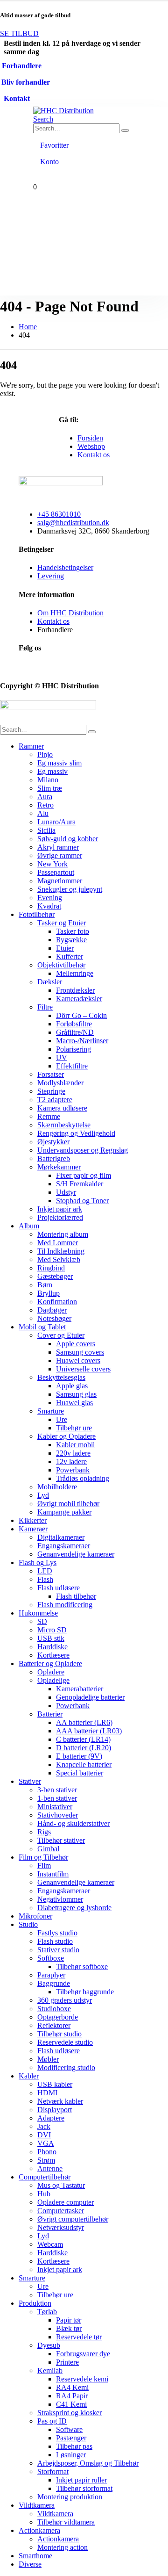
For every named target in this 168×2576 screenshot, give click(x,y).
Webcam (50, 2244)
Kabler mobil (75, 1445)
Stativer (30, 1781)
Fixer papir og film (84, 1175)
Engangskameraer (64, 1546)
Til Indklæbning (61, 1251)
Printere (67, 2362)
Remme (49, 1116)
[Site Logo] (63, 111)
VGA (46, 2143)
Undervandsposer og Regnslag (83, 1150)
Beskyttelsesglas (61, 1377)
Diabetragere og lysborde (74, 1908)
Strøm (46, 2160)
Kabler (29, 2076)
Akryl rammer (58, 847)
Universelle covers (83, 1369)
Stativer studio (58, 1950)
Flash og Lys (38, 1562)
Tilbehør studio (59, 2034)
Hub (44, 2194)
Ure (62, 1419)
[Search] (125, 130)
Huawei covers (78, 1360)
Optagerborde (58, 2017)
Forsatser (51, 1074)
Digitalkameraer (61, 1537)
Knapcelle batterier (84, 1764)
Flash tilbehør (76, 1596)
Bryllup (49, 1293)
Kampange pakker (64, 1512)
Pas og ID (52, 2421)
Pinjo (45, 754)
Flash (45, 1579)
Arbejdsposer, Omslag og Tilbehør (88, 2463)
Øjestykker (53, 1142)
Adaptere (51, 2118)
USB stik (51, 1638)
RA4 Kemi (72, 2387)
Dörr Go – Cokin (81, 1015)
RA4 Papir (72, 2396)
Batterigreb (54, 1158)
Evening (50, 898)
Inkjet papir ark (60, 1209)
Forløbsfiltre (74, 1024)
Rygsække (71, 940)
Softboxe (51, 1958)
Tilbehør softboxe (82, 1966)
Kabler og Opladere (66, 1436)
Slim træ (50, 788)
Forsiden (90, 438)
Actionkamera (39, 2530)
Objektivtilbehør (61, 965)
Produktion (35, 2303)
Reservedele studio (65, 2042)
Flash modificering (65, 1605)
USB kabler (55, 2084)
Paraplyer (51, 1975)
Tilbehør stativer (61, 1840)
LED (45, 1571)
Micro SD (52, 1630)
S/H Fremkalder (80, 1184)
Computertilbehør (45, 2177)
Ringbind (51, 1268)
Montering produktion (70, 2497)
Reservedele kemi (82, 2379)
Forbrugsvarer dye (83, 2354)
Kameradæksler (79, 999)
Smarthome (35, 2556)
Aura (45, 797)
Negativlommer (60, 1899)
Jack (44, 2126)
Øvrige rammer (60, 855)
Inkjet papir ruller (81, 2480)
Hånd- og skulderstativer (73, 1823)
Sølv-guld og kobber (68, 839)
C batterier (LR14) (83, 1739)
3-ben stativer (57, 1790)
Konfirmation (57, 1302)
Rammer (31, 746)
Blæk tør (69, 2328)
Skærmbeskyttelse (64, 1125)
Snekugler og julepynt (70, 889)
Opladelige (53, 1680)
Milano (48, 780)
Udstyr (66, 1192)
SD (42, 1621)
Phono (47, 2152)
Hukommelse (38, 1613)
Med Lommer (58, 1243)
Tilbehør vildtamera (66, 2522)
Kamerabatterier (80, 1689)
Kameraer (33, 1529)
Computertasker (61, 2211)
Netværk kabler (60, 2101)
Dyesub (49, 2345)
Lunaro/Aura (56, 822)
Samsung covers (80, 1352)
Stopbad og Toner (82, 1201)
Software (69, 2429)
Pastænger (71, 2438)
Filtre (45, 1007)
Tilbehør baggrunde (85, 1992)
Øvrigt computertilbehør (73, 2219)
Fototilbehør (37, 914)
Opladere (51, 1672)
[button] (43, 119)
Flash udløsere (59, 1588)
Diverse (30, 2564)
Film (44, 1865)
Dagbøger (52, 1310)
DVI (44, 2135)
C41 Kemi (71, 2404)
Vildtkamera (37, 2505)
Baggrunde (54, 1983)
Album (29, 1226)
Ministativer (55, 1807)
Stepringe (51, 1091)
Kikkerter (33, 1520)
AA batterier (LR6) (84, 1722)
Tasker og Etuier (62, 923)
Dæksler (50, 982)
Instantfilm (53, 1874)
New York (52, 864)
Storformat (53, 2471)
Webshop (91, 446)
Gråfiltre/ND (75, 1032)
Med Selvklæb (59, 1259)
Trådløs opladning (83, 1478)
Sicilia (46, 830)
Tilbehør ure (74, 1428)
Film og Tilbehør (43, 1857)
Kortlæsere (53, 1655)
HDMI (47, 2093)
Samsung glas (76, 1394)
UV (62, 1057)
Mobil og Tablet (42, 1327)
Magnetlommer (60, 881)
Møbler (48, 2059)
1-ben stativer (57, 1798)
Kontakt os (94, 455)
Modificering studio (66, 2067)
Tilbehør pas (74, 2446)
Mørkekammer (59, 1167)
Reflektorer (54, 2025)
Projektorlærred (60, 1217)
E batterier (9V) (79, 1756)
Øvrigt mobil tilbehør (68, 1504)
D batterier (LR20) (84, 1748)
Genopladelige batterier (90, 1697)
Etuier (65, 948)
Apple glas (72, 1386)
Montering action (63, 2547)
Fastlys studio (57, 1933)
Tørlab (47, 2312)
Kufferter (70, 956)
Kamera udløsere (62, 1108)
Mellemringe (75, 973)
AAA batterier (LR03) (89, 1731)
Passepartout (56, 872)
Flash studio (55, 1941)
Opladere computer (66, 2202)
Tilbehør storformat (84, 2488)
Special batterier (80, 1773)
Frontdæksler (75, 990)
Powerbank (73, 1470)
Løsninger (71, 2455)
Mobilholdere (57, 1487)
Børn (45, 1285)
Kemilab (50, 2370)
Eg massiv (52, 771)
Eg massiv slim (59, 763)
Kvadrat (49, 906)
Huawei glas (74, 1403)
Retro (45, 805)
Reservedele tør (79, 2337)
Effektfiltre (72, 1066)
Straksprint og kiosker (70, 2413)
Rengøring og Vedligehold (76, 1133)
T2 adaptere (55, 1100)
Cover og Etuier (61, 1335)
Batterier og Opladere (50, 1663)
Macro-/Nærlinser (82, 1041)
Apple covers (76, 1344)
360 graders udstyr (65, 2000)
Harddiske (52, 1647)
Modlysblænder (60, 1083)
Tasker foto (73, 931)
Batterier (50, 1714)
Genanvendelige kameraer (76, 1554)
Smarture (51, 1411)
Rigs (44, 1832)
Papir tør (69, 2320)
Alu (43, 813)
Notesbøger (54, 1318)
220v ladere (73, 1453)
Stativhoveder (58, 1815)
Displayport (55, 2110)
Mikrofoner (35, 1916)
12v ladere (71, 1461)
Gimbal (48, 1849)
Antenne (50, 2168)
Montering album (63, 1234)
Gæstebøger (55, 1276)
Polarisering (73, 1049)
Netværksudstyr (61, 2227)
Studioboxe (54, 2009)
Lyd (43, 1495)
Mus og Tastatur (61, 2185)
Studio (28, 1924)
